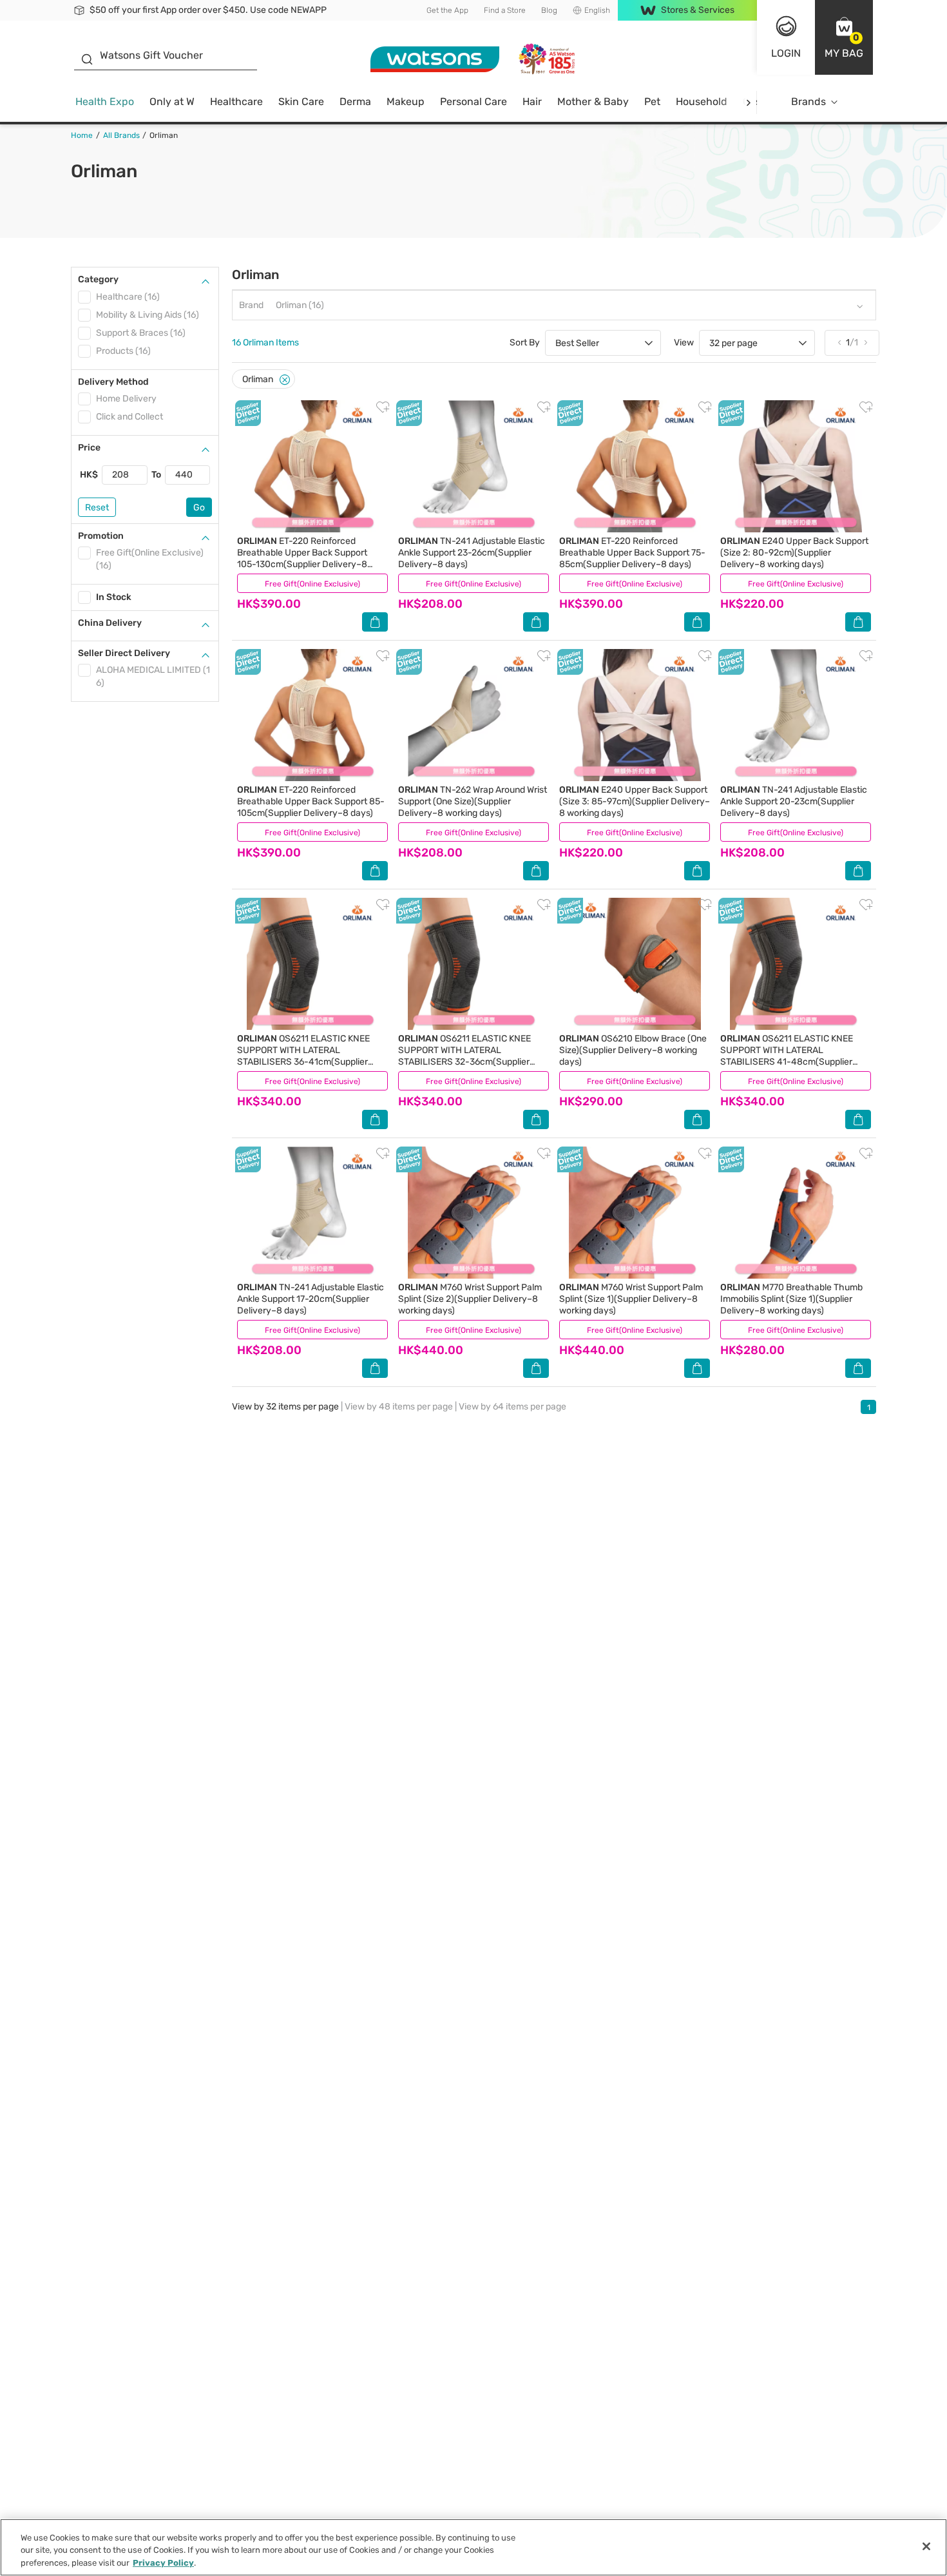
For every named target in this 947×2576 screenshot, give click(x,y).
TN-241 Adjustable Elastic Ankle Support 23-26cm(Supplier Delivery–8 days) (472, 553)
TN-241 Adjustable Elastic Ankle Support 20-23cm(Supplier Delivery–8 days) (794, 801)
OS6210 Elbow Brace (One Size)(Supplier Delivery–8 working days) (633, 1050)
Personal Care (473, 102)
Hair (532, 102)
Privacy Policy (163, 2563)
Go (199, 508)
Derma (355, 102)
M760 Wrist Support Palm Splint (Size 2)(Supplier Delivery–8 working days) (470, 1299)
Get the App (447, 10)
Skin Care (301, 102)
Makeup (406, 102)
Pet (652, 102)
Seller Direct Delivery (124, 653)
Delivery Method (113, 382)
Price (89, 448)
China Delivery (110, 623)
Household (702, 102)
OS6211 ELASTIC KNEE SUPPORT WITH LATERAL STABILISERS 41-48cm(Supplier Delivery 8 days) (787, 1056)
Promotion (101, 536)
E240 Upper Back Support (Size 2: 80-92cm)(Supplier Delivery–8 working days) (794, 553)
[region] (473, 2547)
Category (98, 279)
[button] (844, 37)
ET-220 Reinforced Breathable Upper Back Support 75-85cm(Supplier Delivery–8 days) (632, 553)
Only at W (172, 102)
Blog (549, 10)
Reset (97, 508)
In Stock (114, 597)
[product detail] (312, 466)
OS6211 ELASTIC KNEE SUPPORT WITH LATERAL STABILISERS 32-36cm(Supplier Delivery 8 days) (464, 1056)
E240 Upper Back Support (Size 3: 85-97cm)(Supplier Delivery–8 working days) (635, 801)
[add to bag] (375, 622)
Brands (808, 102)
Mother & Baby (593, 102)
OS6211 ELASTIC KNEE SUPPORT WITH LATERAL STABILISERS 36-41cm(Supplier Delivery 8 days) (303, 1056)
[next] (748, 102)
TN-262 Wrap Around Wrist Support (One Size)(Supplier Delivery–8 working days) (473, 801)
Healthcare (236, 102)
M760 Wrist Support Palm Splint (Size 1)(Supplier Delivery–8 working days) (631, 1299)
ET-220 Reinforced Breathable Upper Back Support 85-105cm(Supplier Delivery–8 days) (311, 801)
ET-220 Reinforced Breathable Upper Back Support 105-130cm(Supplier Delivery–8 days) (302, 558)
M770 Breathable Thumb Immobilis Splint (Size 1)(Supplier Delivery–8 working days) (791, 1299)
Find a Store (505, 10)
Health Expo (105, 102)
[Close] (285, 380)
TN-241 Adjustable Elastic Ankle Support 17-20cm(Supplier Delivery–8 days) (311, 1299)
